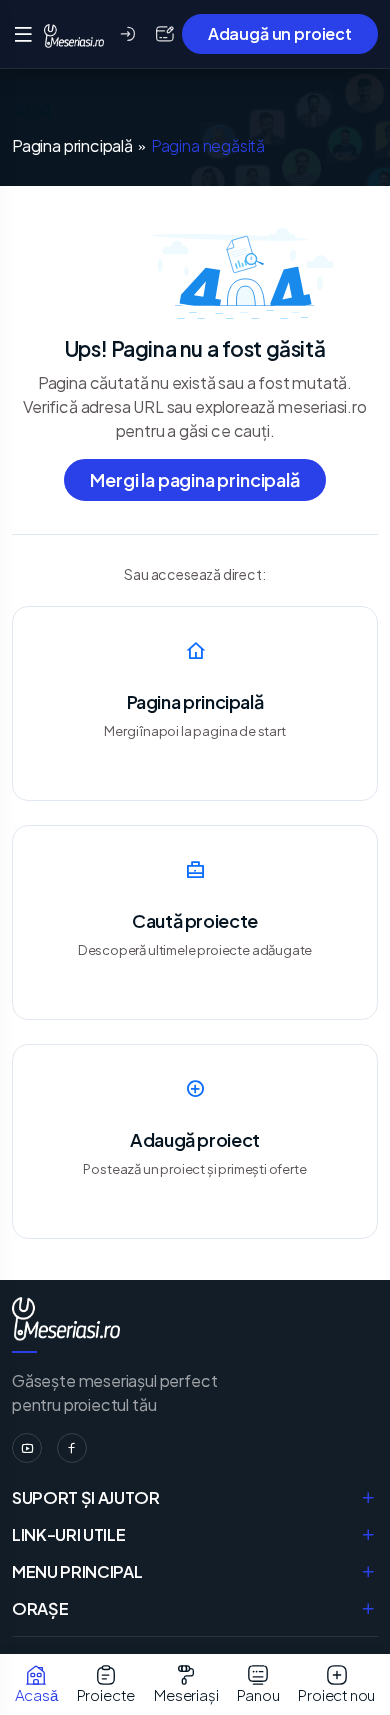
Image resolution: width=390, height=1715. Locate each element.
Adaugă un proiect (280, 33)
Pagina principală (72, 146)
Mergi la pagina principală (194, 479)
